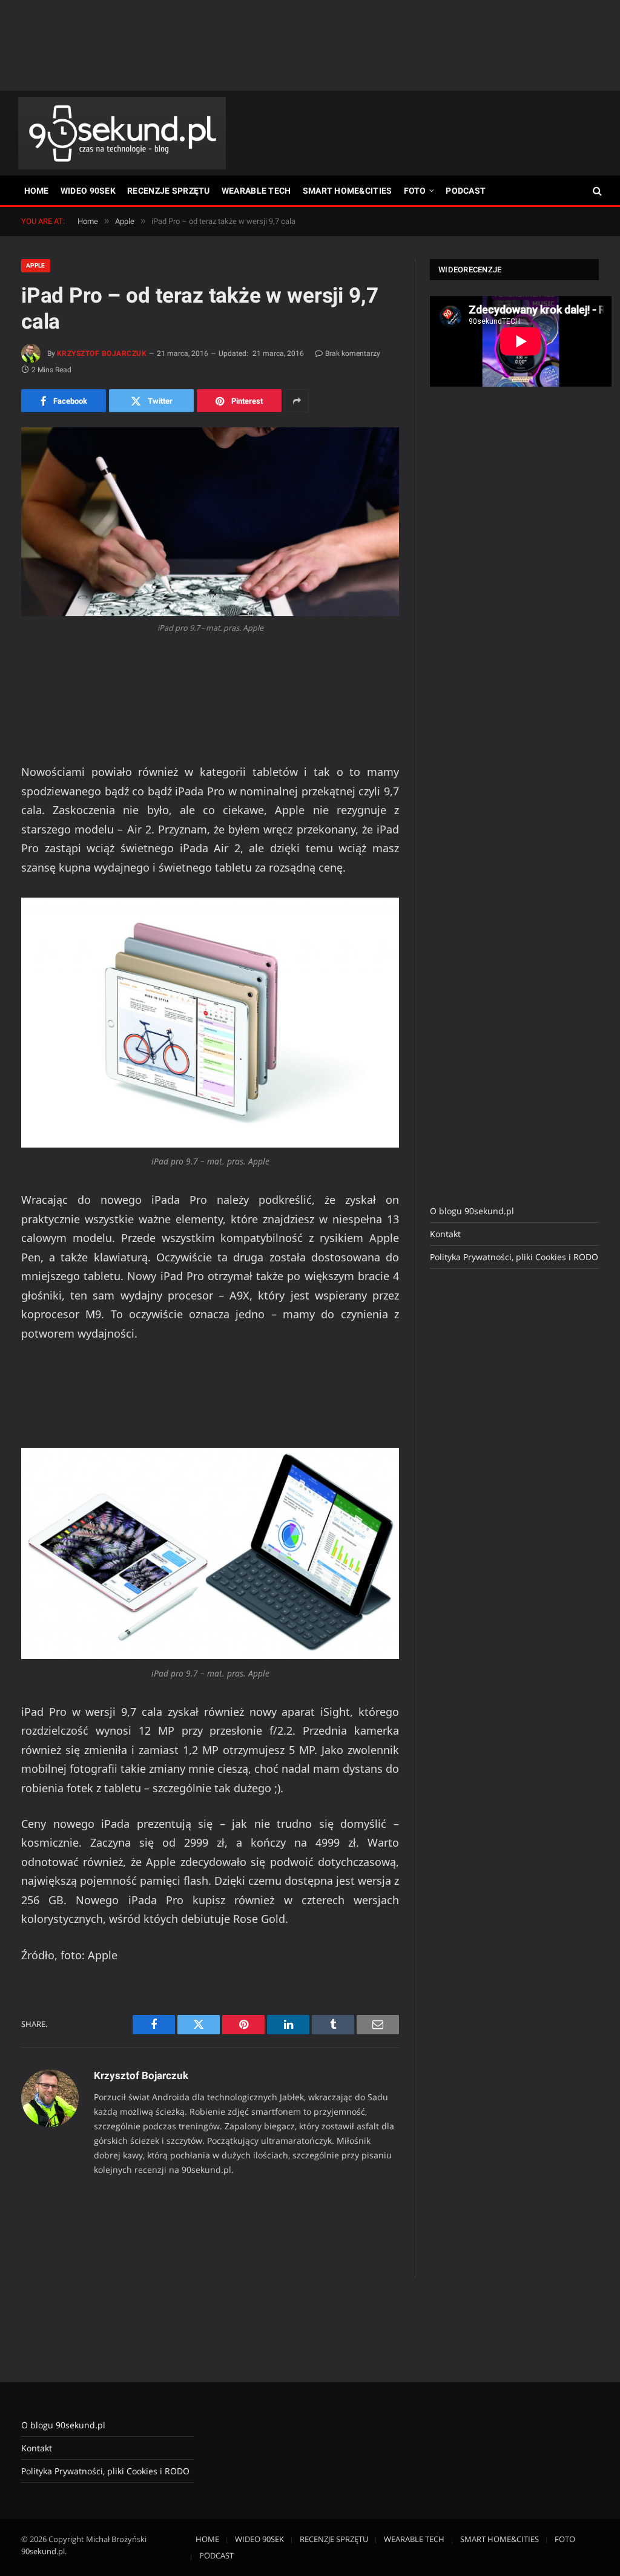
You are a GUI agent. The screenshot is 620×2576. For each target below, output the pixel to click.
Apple (36, 265)
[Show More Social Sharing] (297, 401)
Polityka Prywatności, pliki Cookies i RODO (514, 1257)
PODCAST (466, 191)
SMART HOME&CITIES (348, 191)
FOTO (415, 191)
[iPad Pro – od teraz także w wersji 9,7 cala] (210, 522)
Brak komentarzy (353, 353)
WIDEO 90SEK (88, 191)
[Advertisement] (310, 45)
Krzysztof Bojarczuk (102, 353)
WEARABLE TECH (256, 191)
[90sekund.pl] (122, 133)
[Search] (596, 191)
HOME (37, 191)
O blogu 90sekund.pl (472, 1211)
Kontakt (445, 1234)
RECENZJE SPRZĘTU (168, 191)
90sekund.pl (43, 2551)
